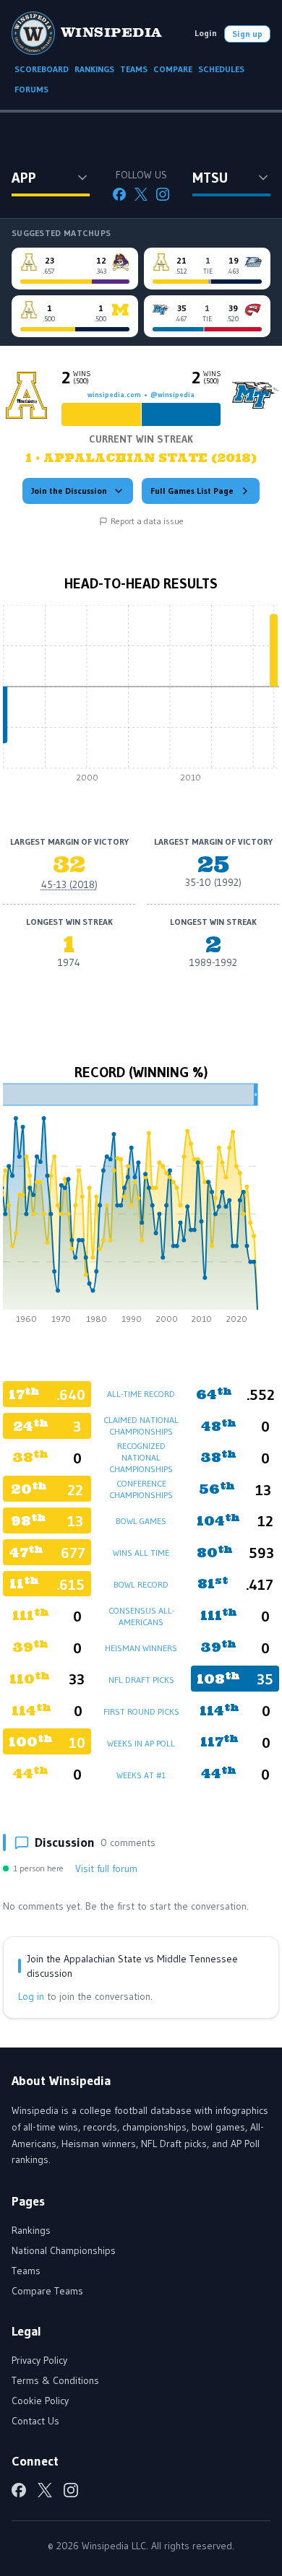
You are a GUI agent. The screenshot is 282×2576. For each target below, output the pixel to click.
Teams (26, 2271)
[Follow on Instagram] (163, 194)
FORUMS (31, 89)
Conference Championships (141, 1489)
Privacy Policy (39, 2360)
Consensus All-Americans (141, 1616)
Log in (31, 1996)
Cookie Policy (40, 2401)
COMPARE (173, 69)
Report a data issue (147, 521)
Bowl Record (141, 1584)
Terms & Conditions (55, 2380)
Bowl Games (141, 1521)
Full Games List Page (192, 491)
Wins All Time (141, 1553)
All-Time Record (141, 1394)
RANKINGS (94, 69)
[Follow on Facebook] (119, 194)
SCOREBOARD (42, 69)
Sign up (247, 34)
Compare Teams (47, 2291)
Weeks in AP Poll (141, 1743)
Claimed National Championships (141, 1426)
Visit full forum (106, 1868)
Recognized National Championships (141, 1457)
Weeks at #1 (141, 1775)
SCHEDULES (221, 69)
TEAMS (134, 69)
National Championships (64, 2250)
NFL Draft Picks (141, 1680)
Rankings (31, 2230)
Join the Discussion (69, 491)
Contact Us (35, 2421)
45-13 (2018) (69, 884)
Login (206, 33)
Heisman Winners (141, 1648)
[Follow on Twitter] (141, 194)
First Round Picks (141, 1711)
